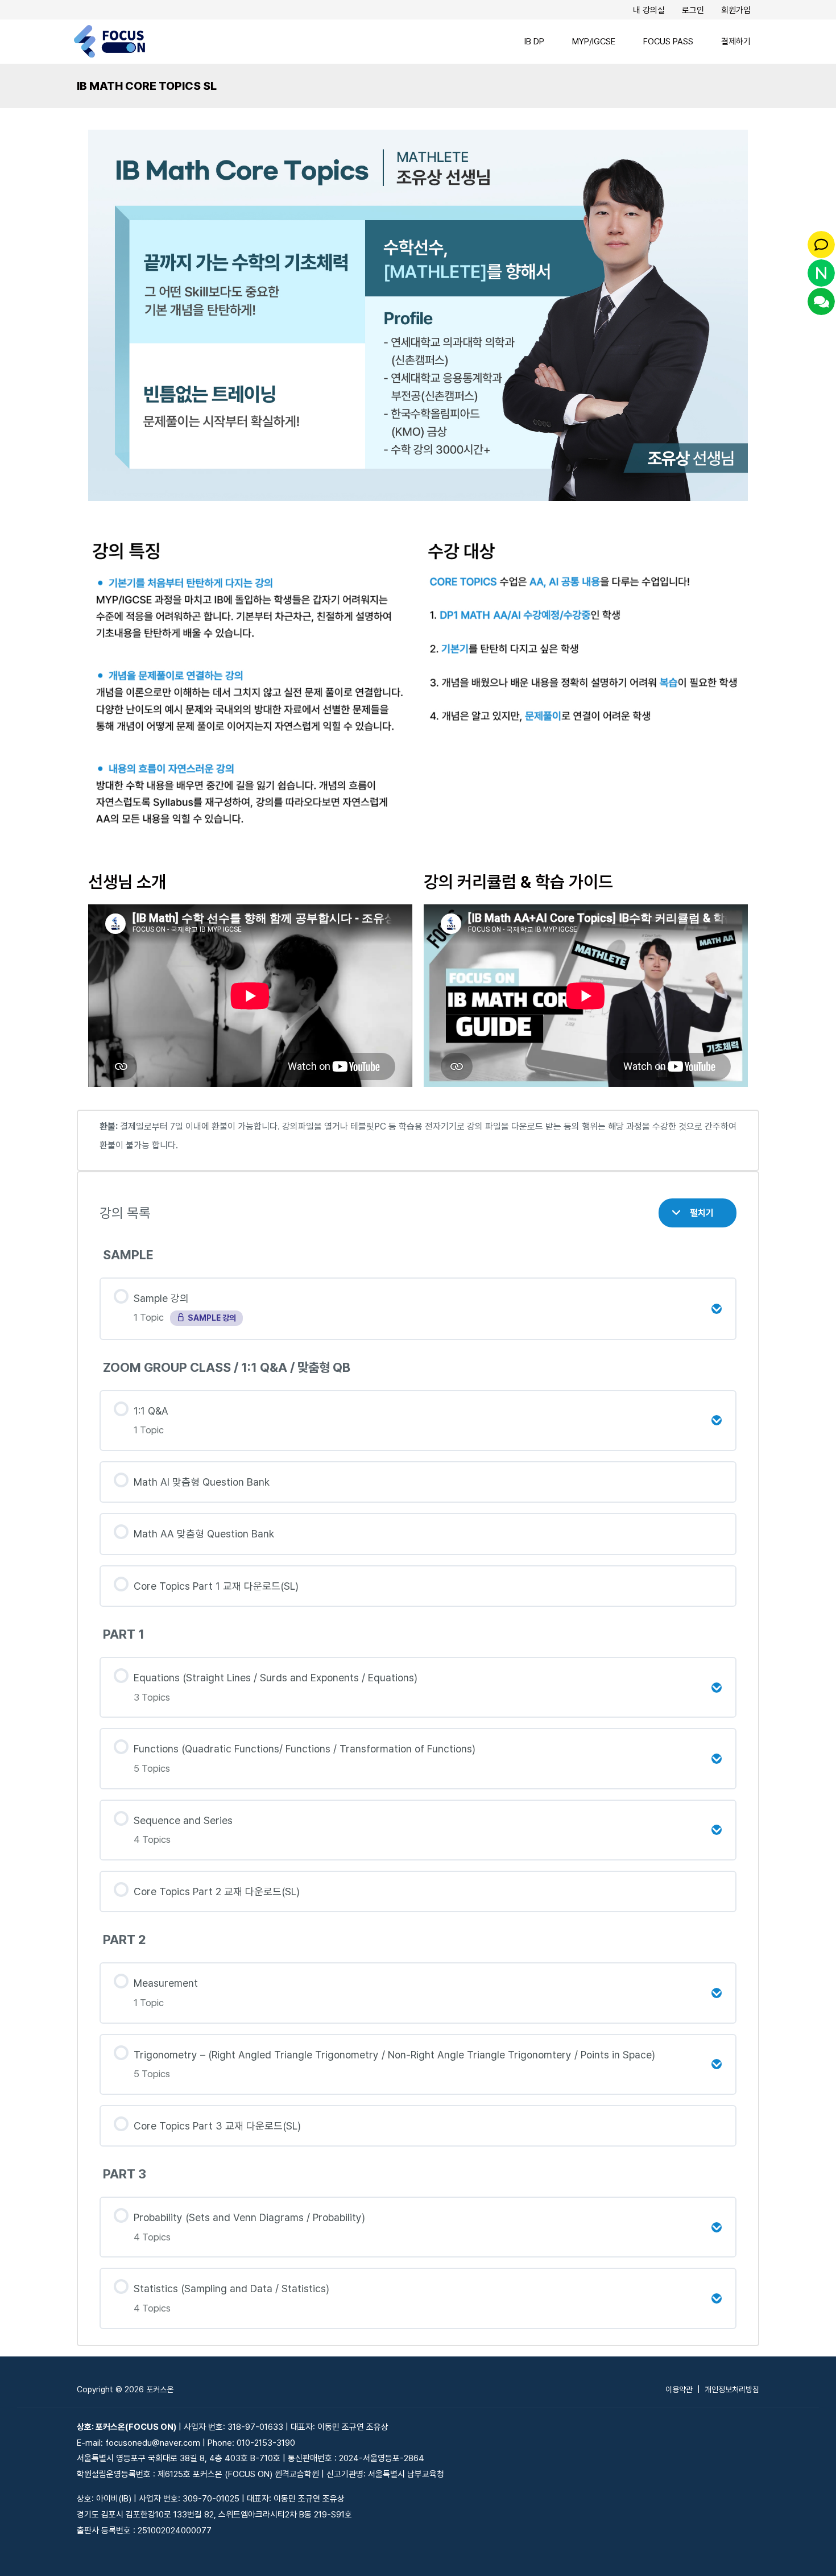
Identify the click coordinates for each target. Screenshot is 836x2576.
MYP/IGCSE (594, 42)
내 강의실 (649, 10)
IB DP (534, 42)
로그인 (693, 10)
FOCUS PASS (668, 42)
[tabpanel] (418, 1232)
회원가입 (736, 10)
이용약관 (679, 2389)
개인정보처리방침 (732, 2389)
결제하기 (736, 42)
